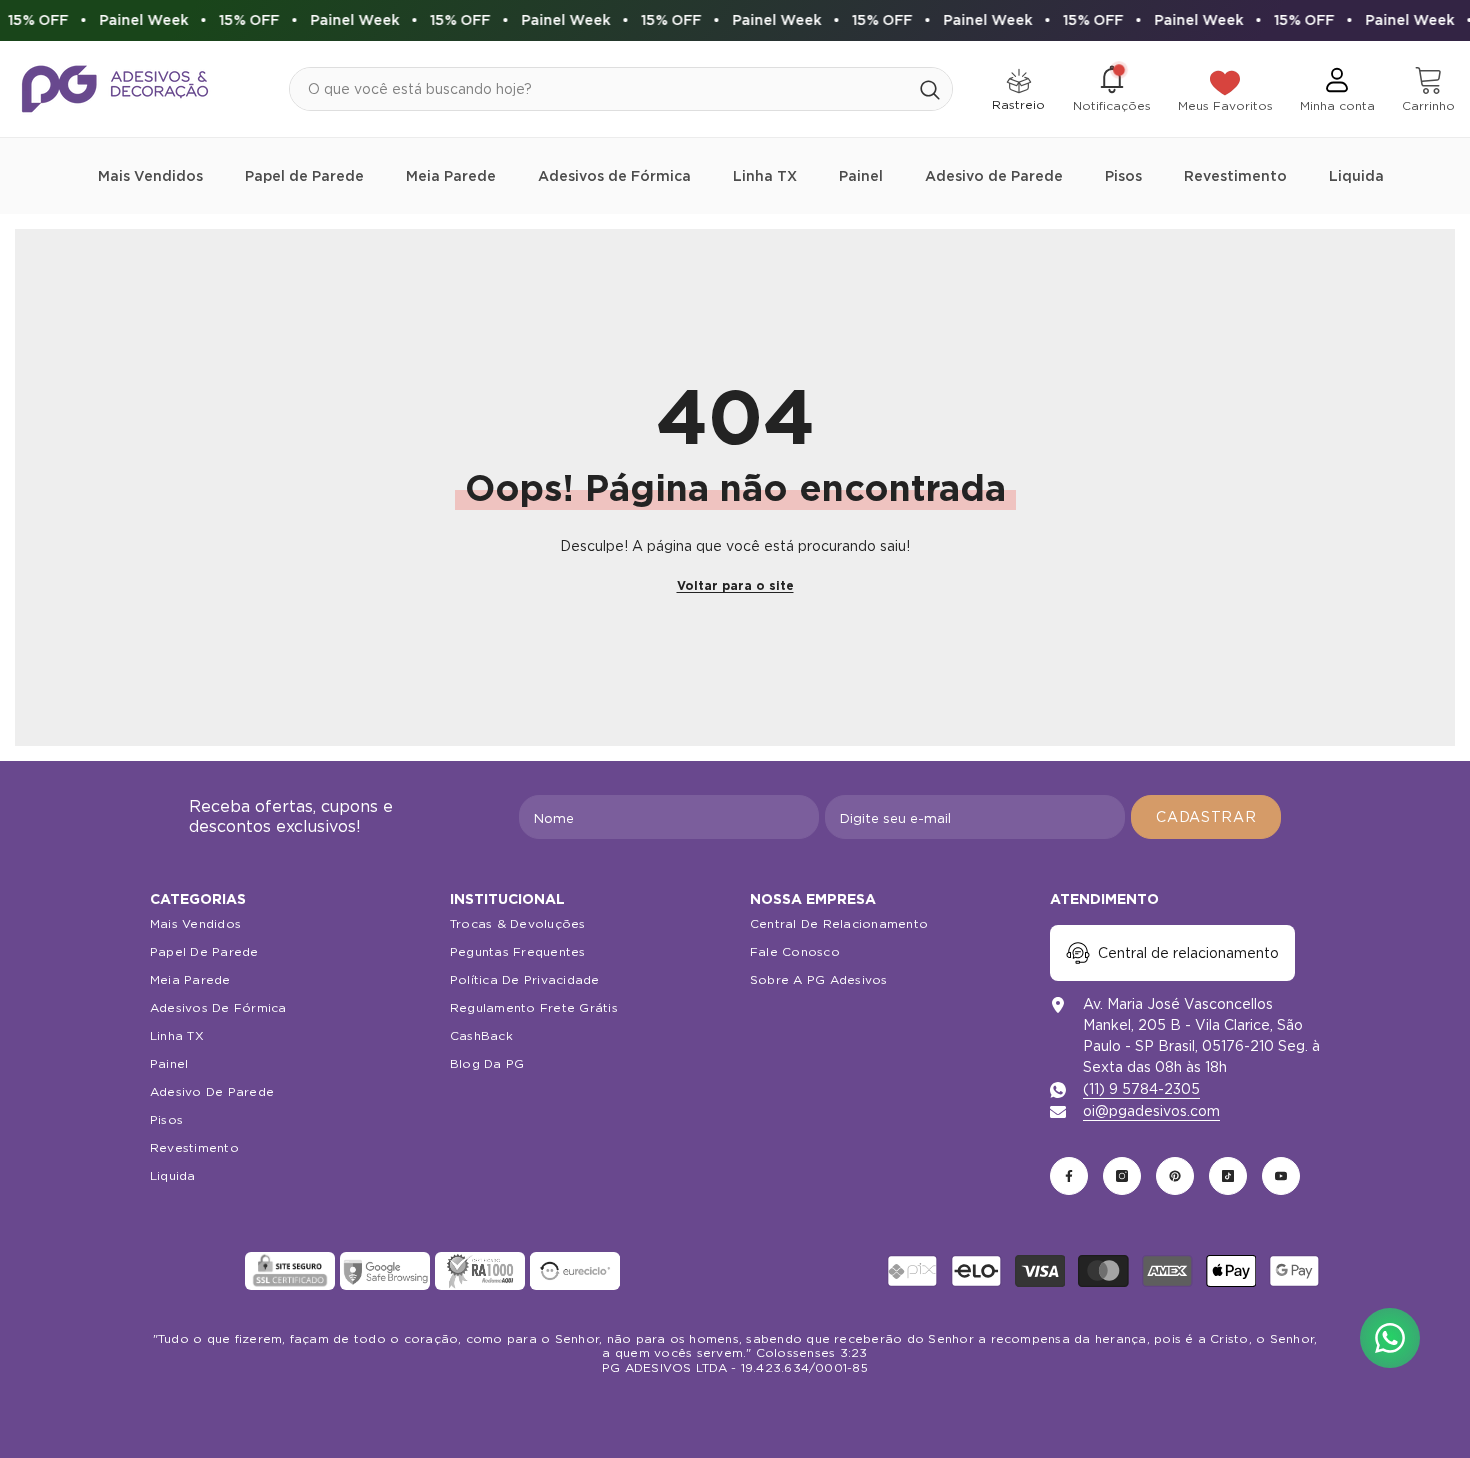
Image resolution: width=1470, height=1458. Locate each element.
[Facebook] (1069, 1176)
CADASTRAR (1206, 817)
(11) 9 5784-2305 (1141, 1089)
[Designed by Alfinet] (735, 1408)
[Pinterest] (1175, 1176)
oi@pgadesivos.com (1151, 1111)
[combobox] (599, 89)
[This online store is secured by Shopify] (195, 1271)
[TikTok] (1228, 1176)
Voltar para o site (735, 585)
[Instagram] (1122, 1176)
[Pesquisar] (621, 89)
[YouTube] (1281, 1176)
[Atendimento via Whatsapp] (1390, 1338)
